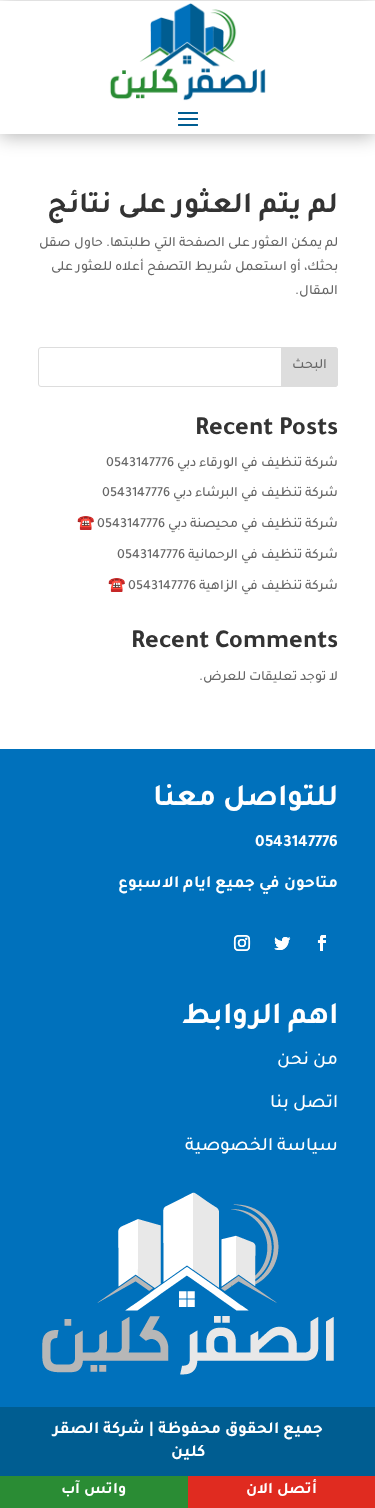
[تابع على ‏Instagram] (242, 943)
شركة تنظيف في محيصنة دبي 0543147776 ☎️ (207, 525)
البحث (309, 366)
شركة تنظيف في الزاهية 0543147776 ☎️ (223, 587)
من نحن (307, 1061)
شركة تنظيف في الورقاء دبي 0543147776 (222, 464)
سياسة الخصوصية (261, 1147)
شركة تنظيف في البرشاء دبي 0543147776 (220, 494)
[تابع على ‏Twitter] (282, 943)
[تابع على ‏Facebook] (322, 943)
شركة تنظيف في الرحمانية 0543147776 (227, 556)
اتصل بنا (304, 1104)
